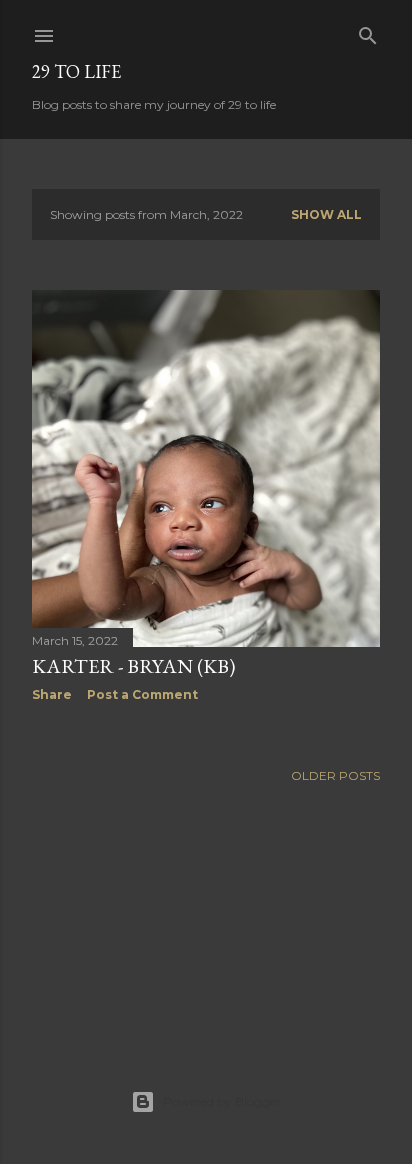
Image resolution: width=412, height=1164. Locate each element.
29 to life (76, 71)
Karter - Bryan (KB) (133, 666)
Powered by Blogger (222, 1101)
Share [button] (52, 694)
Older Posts (335, 775)
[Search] (368, 31)
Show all (326, 214)
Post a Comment (142, 694)
